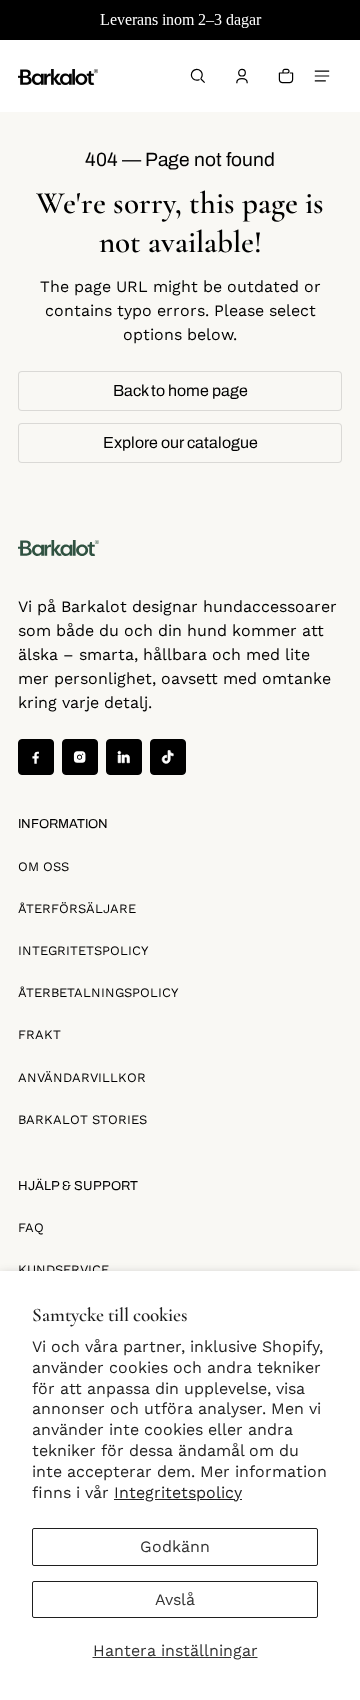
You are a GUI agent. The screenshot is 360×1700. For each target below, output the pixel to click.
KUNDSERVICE (63, 1269)
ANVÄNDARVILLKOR (82, 1077)
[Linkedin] (124, 757)
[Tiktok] (168, 757)
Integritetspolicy (178, 1492)
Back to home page (180, 390)
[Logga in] (242, 76)
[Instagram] (80, 757)
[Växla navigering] (322, 76)
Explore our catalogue (180, 442)
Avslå (175, 1599)
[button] (198, 76)
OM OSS (43, 866)
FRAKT (39, 1034)
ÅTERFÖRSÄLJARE (77, 908)
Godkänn (175, 1546)
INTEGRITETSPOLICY (83, 950)
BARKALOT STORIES (82, 1119)
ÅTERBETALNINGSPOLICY (98, 992)
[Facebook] (36, 757)
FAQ (31, 1227)
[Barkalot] (58, 76)
